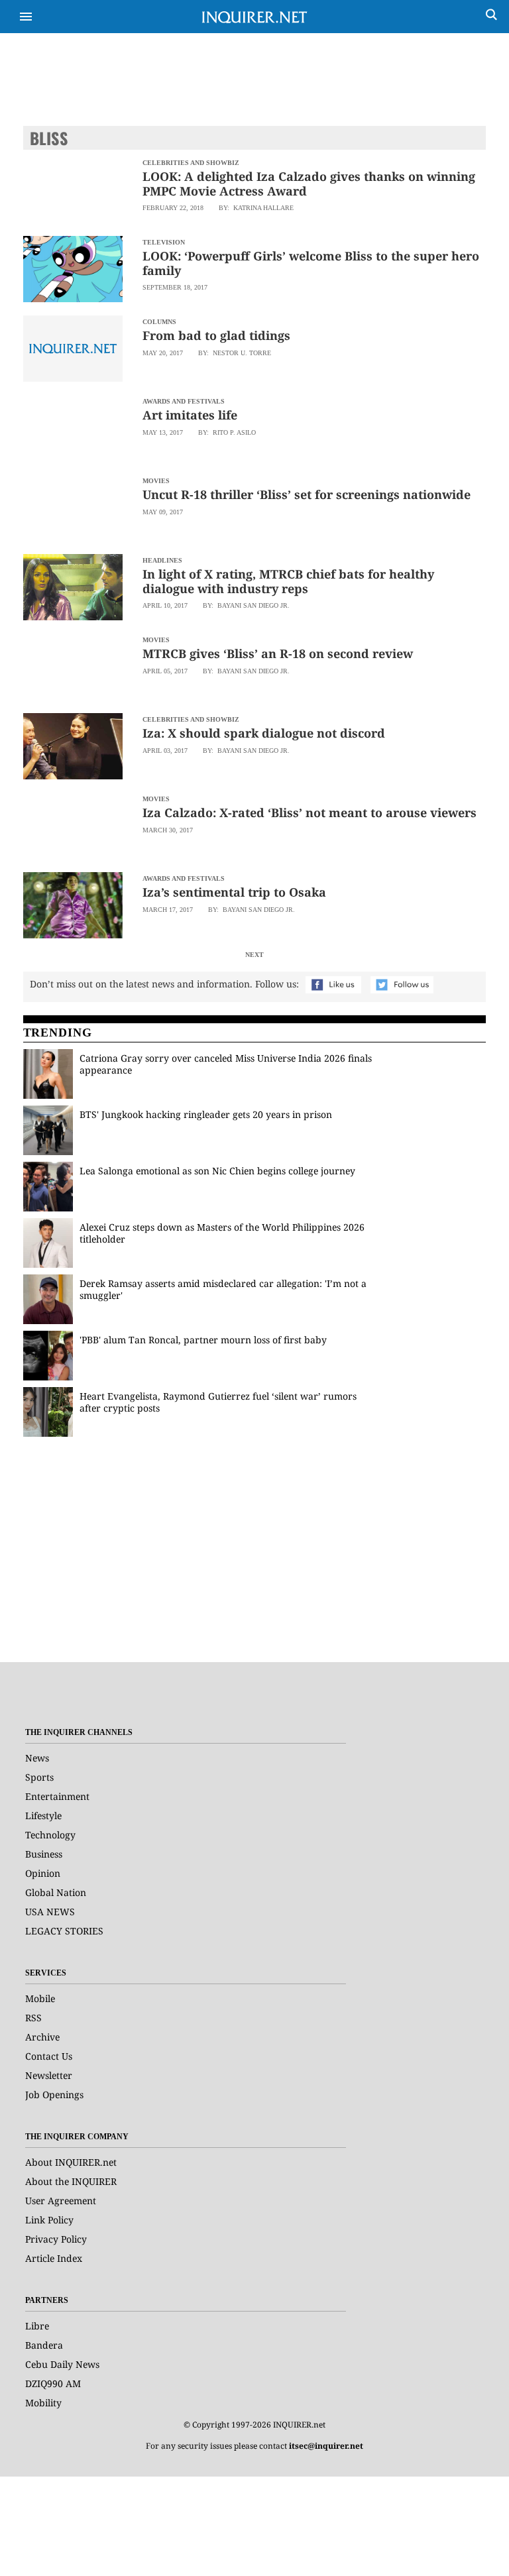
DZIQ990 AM (53, 2383)
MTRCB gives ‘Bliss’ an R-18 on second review (278, 653)
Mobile (40, 1998)
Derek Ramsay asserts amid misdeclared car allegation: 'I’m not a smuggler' (223, 1289)
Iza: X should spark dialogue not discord (264, 733)
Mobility (43, 2403)
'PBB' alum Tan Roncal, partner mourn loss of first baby (203, 1340)
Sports (39, 1777)
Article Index (54, 2258)
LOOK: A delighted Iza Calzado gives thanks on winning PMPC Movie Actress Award (309, 184)
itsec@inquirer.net (326, 2446)
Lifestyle (43, 1816)
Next (254, 955)
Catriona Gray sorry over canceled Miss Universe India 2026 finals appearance (226, 1064)
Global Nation (56, 1892)
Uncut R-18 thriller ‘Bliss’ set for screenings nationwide (307, 494)
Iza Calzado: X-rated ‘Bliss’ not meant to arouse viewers (310, 812)
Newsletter (49, 2075)
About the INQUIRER (71, 2181)
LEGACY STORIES (64, 1931)
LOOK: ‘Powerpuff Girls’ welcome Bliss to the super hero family (311, 263)
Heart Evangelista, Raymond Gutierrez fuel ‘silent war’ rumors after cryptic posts (218, 1402)
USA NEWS (50, 1912)
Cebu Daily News (62, 2364)
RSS (33, 2018)
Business (44, 1854)
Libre (37, 2326)
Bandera (44, 2345)
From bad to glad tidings (216, 335)
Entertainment (57, 1796)
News (37, 1758)
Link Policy (49, 2220)
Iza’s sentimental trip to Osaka (234, 892)
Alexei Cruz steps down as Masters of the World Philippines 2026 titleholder (222, 1233)
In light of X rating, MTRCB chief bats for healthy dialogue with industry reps (288, 581)
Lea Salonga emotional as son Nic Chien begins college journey (217, 1171)
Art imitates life (190, 415)
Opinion (43, 1873)
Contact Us (49, 2056)
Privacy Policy (56, 2239)
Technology (50, 1835)
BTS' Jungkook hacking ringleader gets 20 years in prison (206, 1114)
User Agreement (61, 2201)
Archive (42, 2037)
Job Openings (54, 2095)
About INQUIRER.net (71, 2162)
